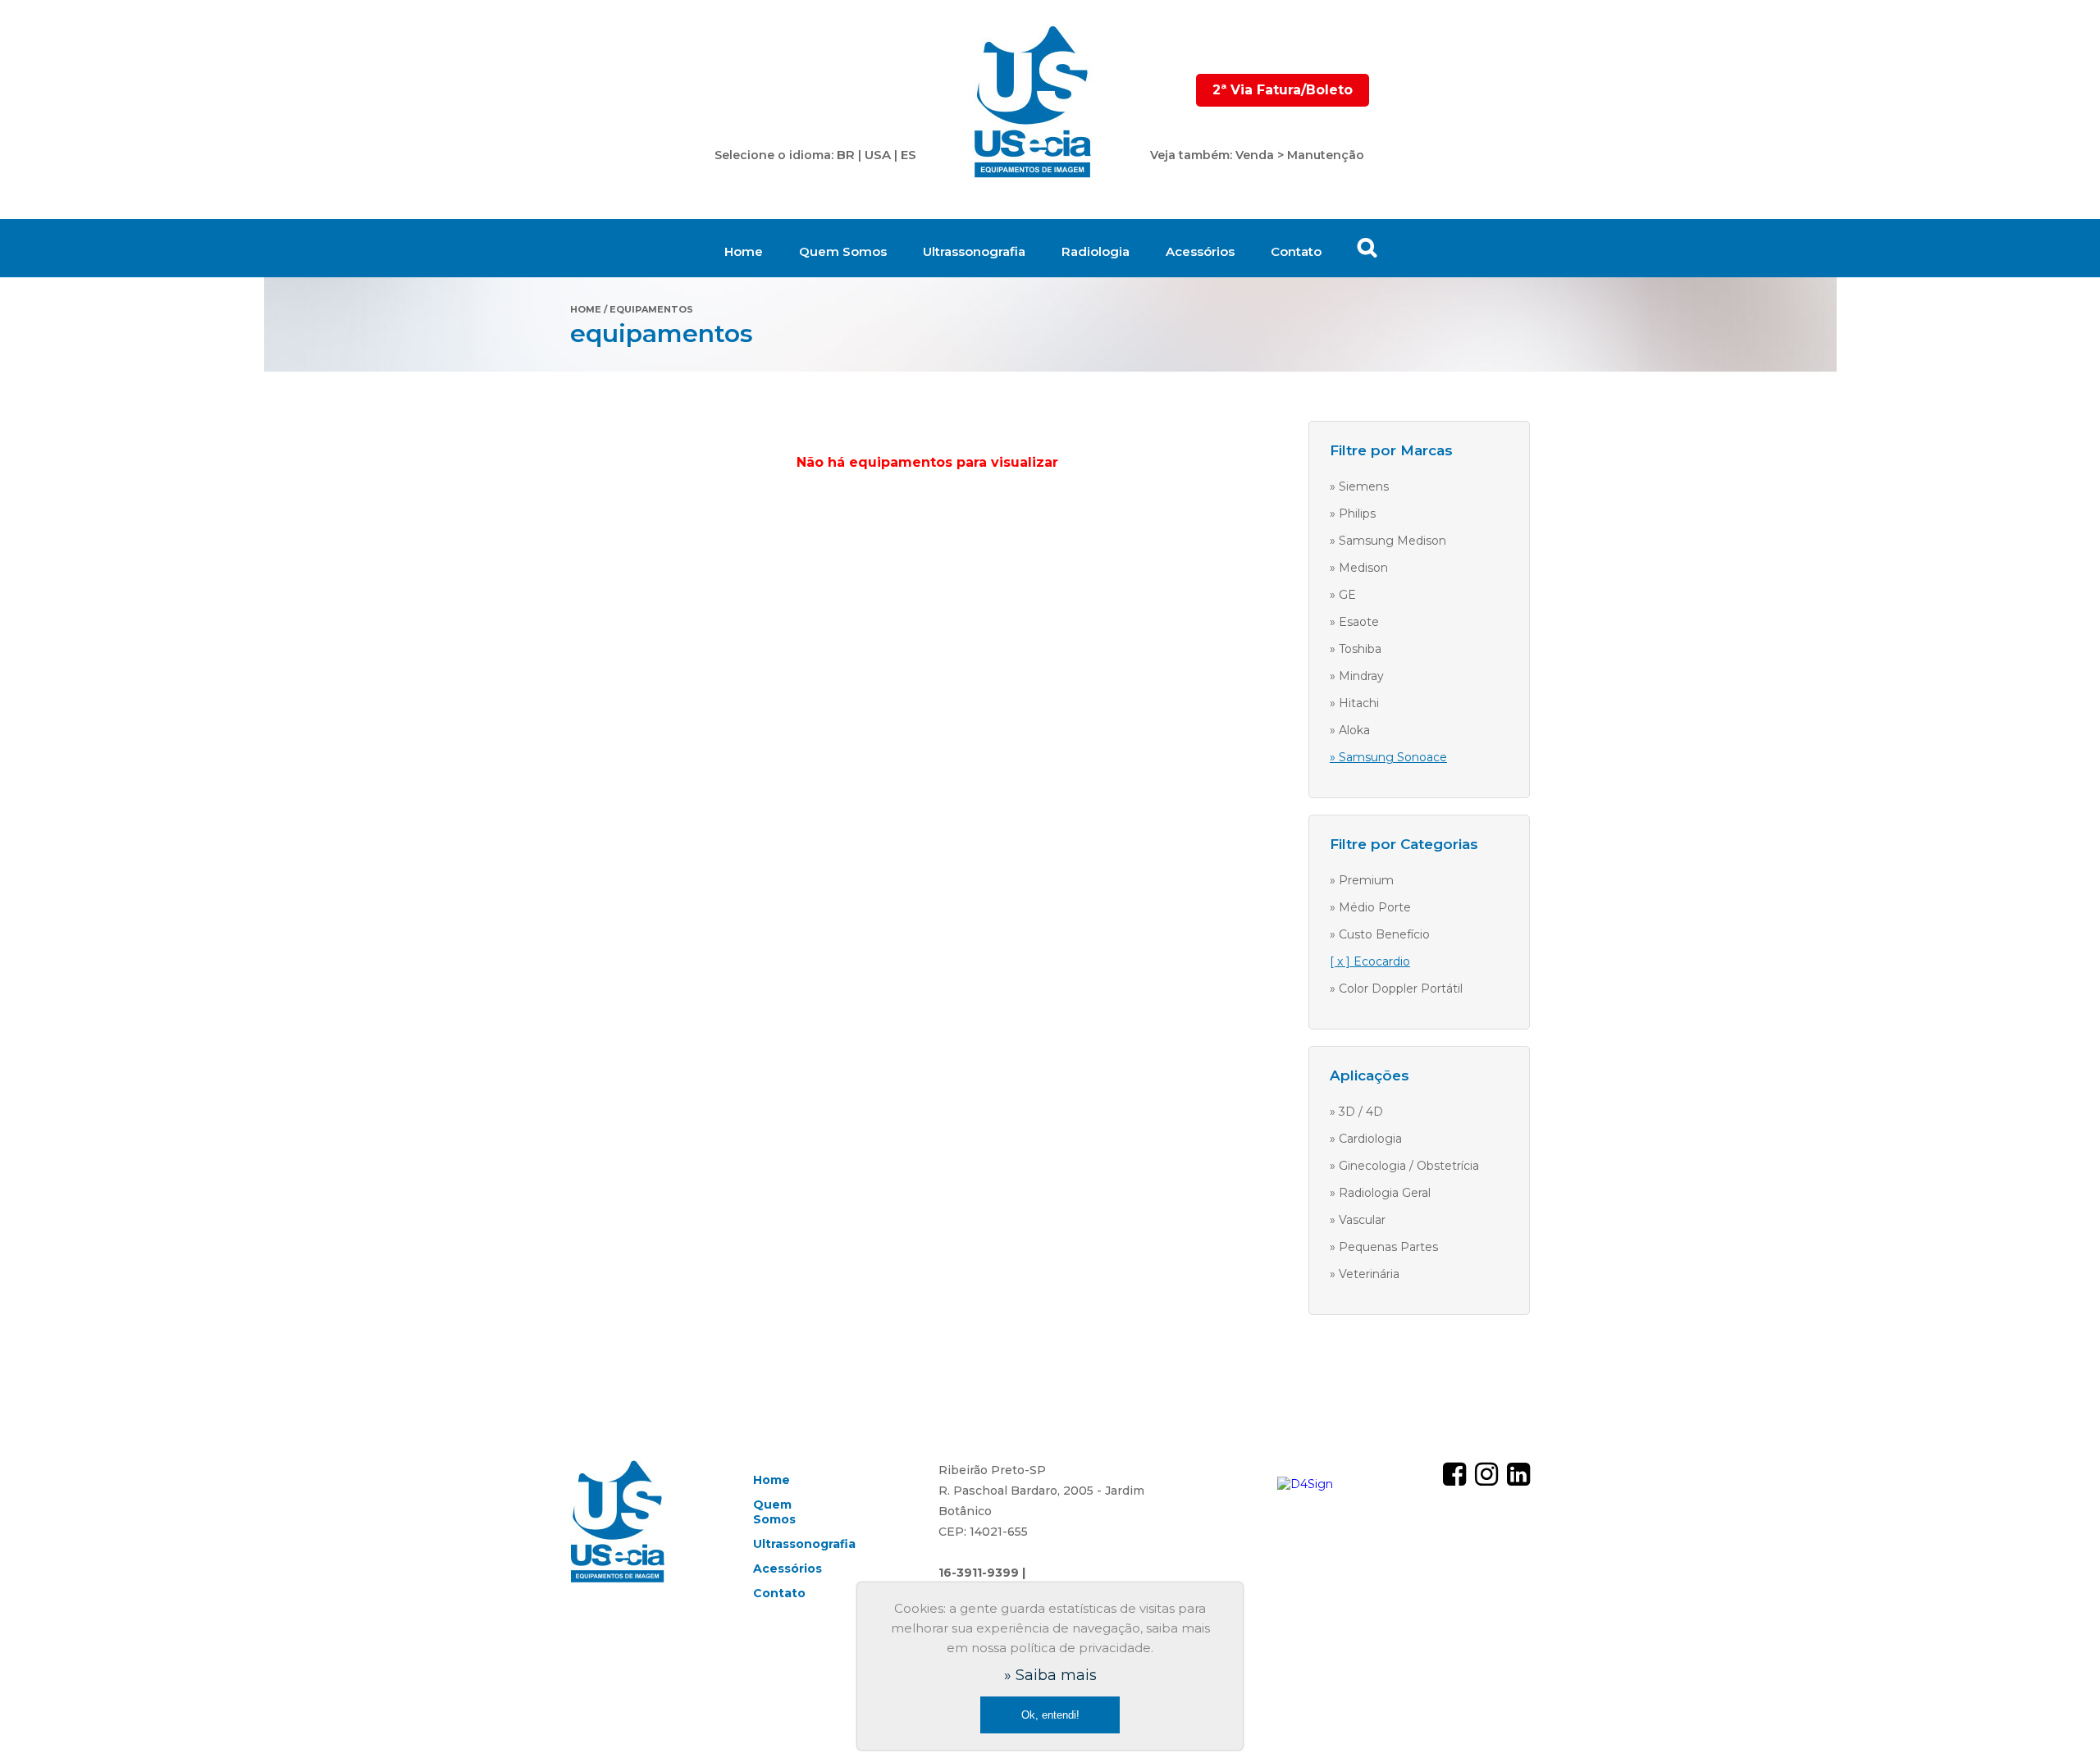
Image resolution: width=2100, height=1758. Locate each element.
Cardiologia (1370, 1139)
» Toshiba (1356, 649)
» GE (1343, 595)
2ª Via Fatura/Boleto (1283, 90)
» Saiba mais (1050, 1675)
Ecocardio (1382, 961)
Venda (1255, 155)
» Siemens (1359, 486)
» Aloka (1350, 730)
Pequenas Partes (1388, 1247)
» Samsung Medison (1388, 541)
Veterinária (1369, 1274)
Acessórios (1200, 251)
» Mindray (1357, 676)
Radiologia (1096, 251)
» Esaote (1354, 622)
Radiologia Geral (1385, 1193)
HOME (586, 309)
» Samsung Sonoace (1388, 757)
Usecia (1033, 103)
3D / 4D (1361, 1112)
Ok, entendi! (1050, 1715)
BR (846, 155)
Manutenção (1326, 155)
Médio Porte (1375, 907)
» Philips (1353, 514)
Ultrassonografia (974, 251)
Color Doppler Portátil (1401, 989)
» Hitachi (1354, 703)
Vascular (1362, 1220)
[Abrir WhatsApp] (2059, 1717)
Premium (1366, 880)
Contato (1296, 251)
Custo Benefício (1384, 934)
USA (878, 155)
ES (908, 155)
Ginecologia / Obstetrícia (1409, 1166)
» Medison (1359, 568)
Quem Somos (843, 251)
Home (744, 251)
